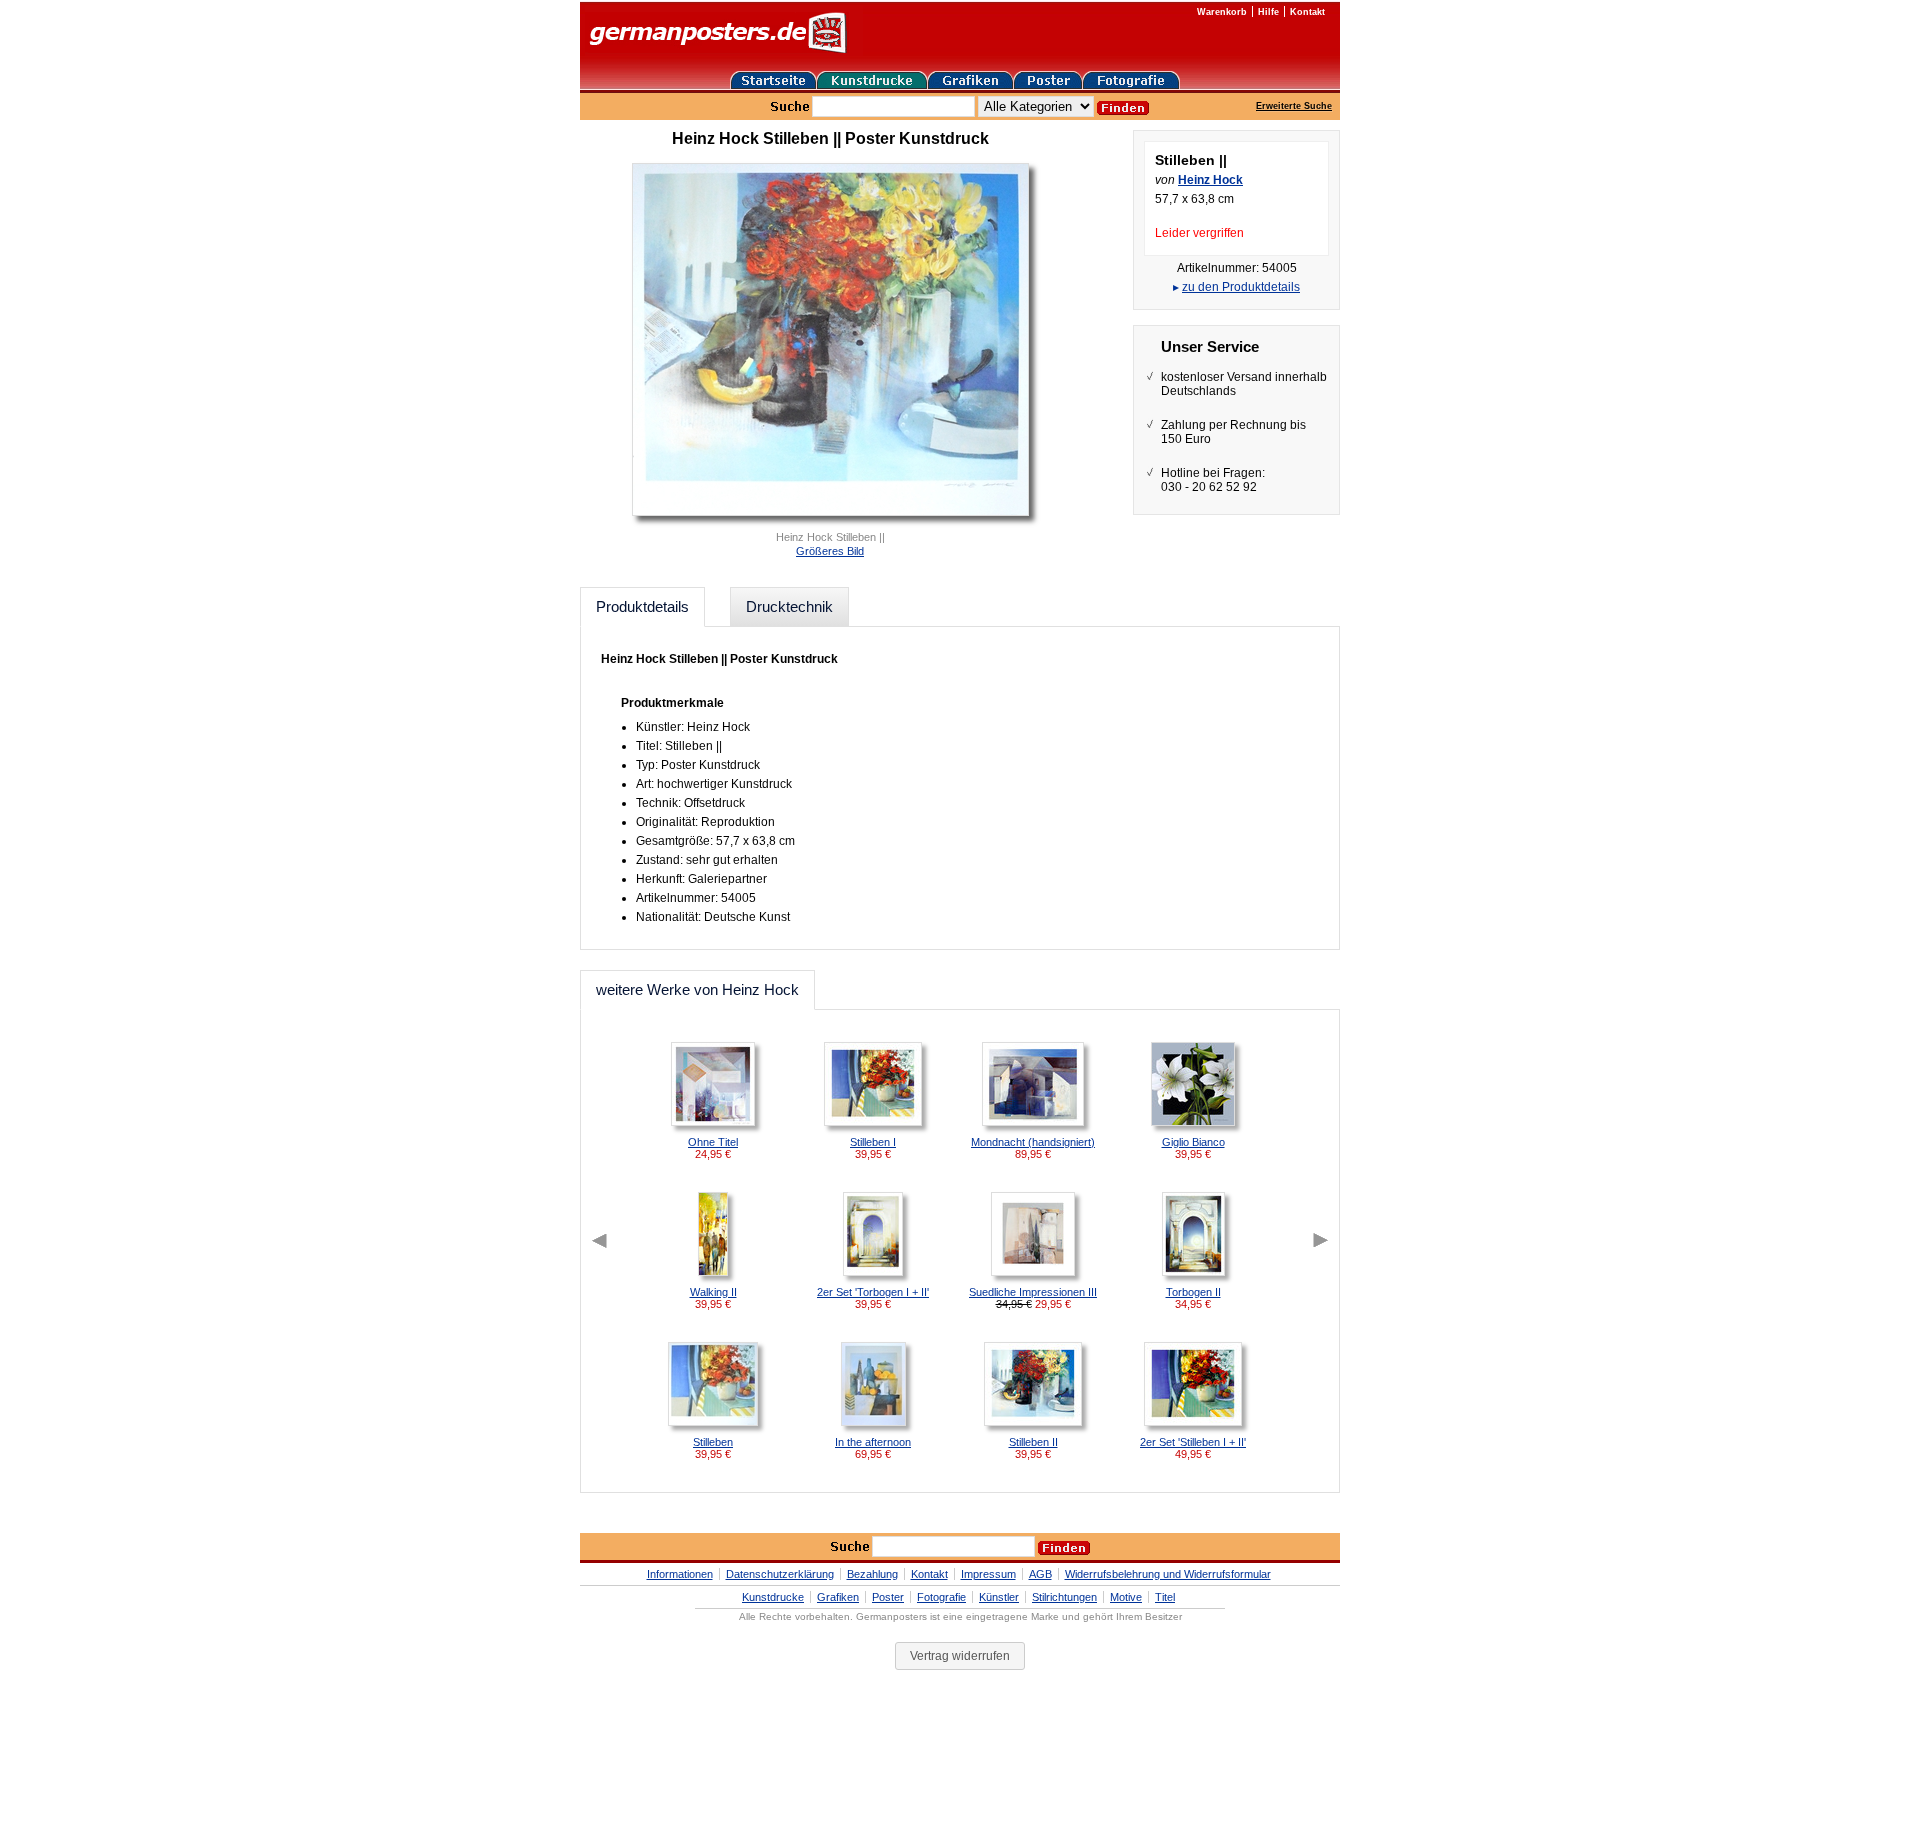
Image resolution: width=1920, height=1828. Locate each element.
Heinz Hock (1210, 180)
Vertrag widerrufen (960, 1656)
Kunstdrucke (773, 1597)
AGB (1040, 1574)
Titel (1165, 1597)
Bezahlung (872, 1574)
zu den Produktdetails (1241, 287)
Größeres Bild (830, 551)
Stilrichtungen (1064, 1597)
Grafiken (838, 1597)
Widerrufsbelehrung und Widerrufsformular (1168, 1574)
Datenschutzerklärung (780, 1574)
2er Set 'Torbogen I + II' (873, 1292)
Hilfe (1268, 12)
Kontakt (1307, 12)
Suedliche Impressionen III (1033, 1292)
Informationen (680, 1574)
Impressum (988, 1574)
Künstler (999, 1597)
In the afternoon (873, 1442)
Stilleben (713, 1442)
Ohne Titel (713, 1142)
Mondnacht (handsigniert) (1033, 1142)
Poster (888, 1597)
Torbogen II (1193, 1292)
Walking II (713, 1292)
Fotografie (941, 1597)
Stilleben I (873, 1142)
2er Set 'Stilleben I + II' (1193, 1442)
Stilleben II (1033, 1442)
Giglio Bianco (1193, 1142)
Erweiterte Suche (1294, 106)
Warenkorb (1222, 12)
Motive (1126, 1597)
